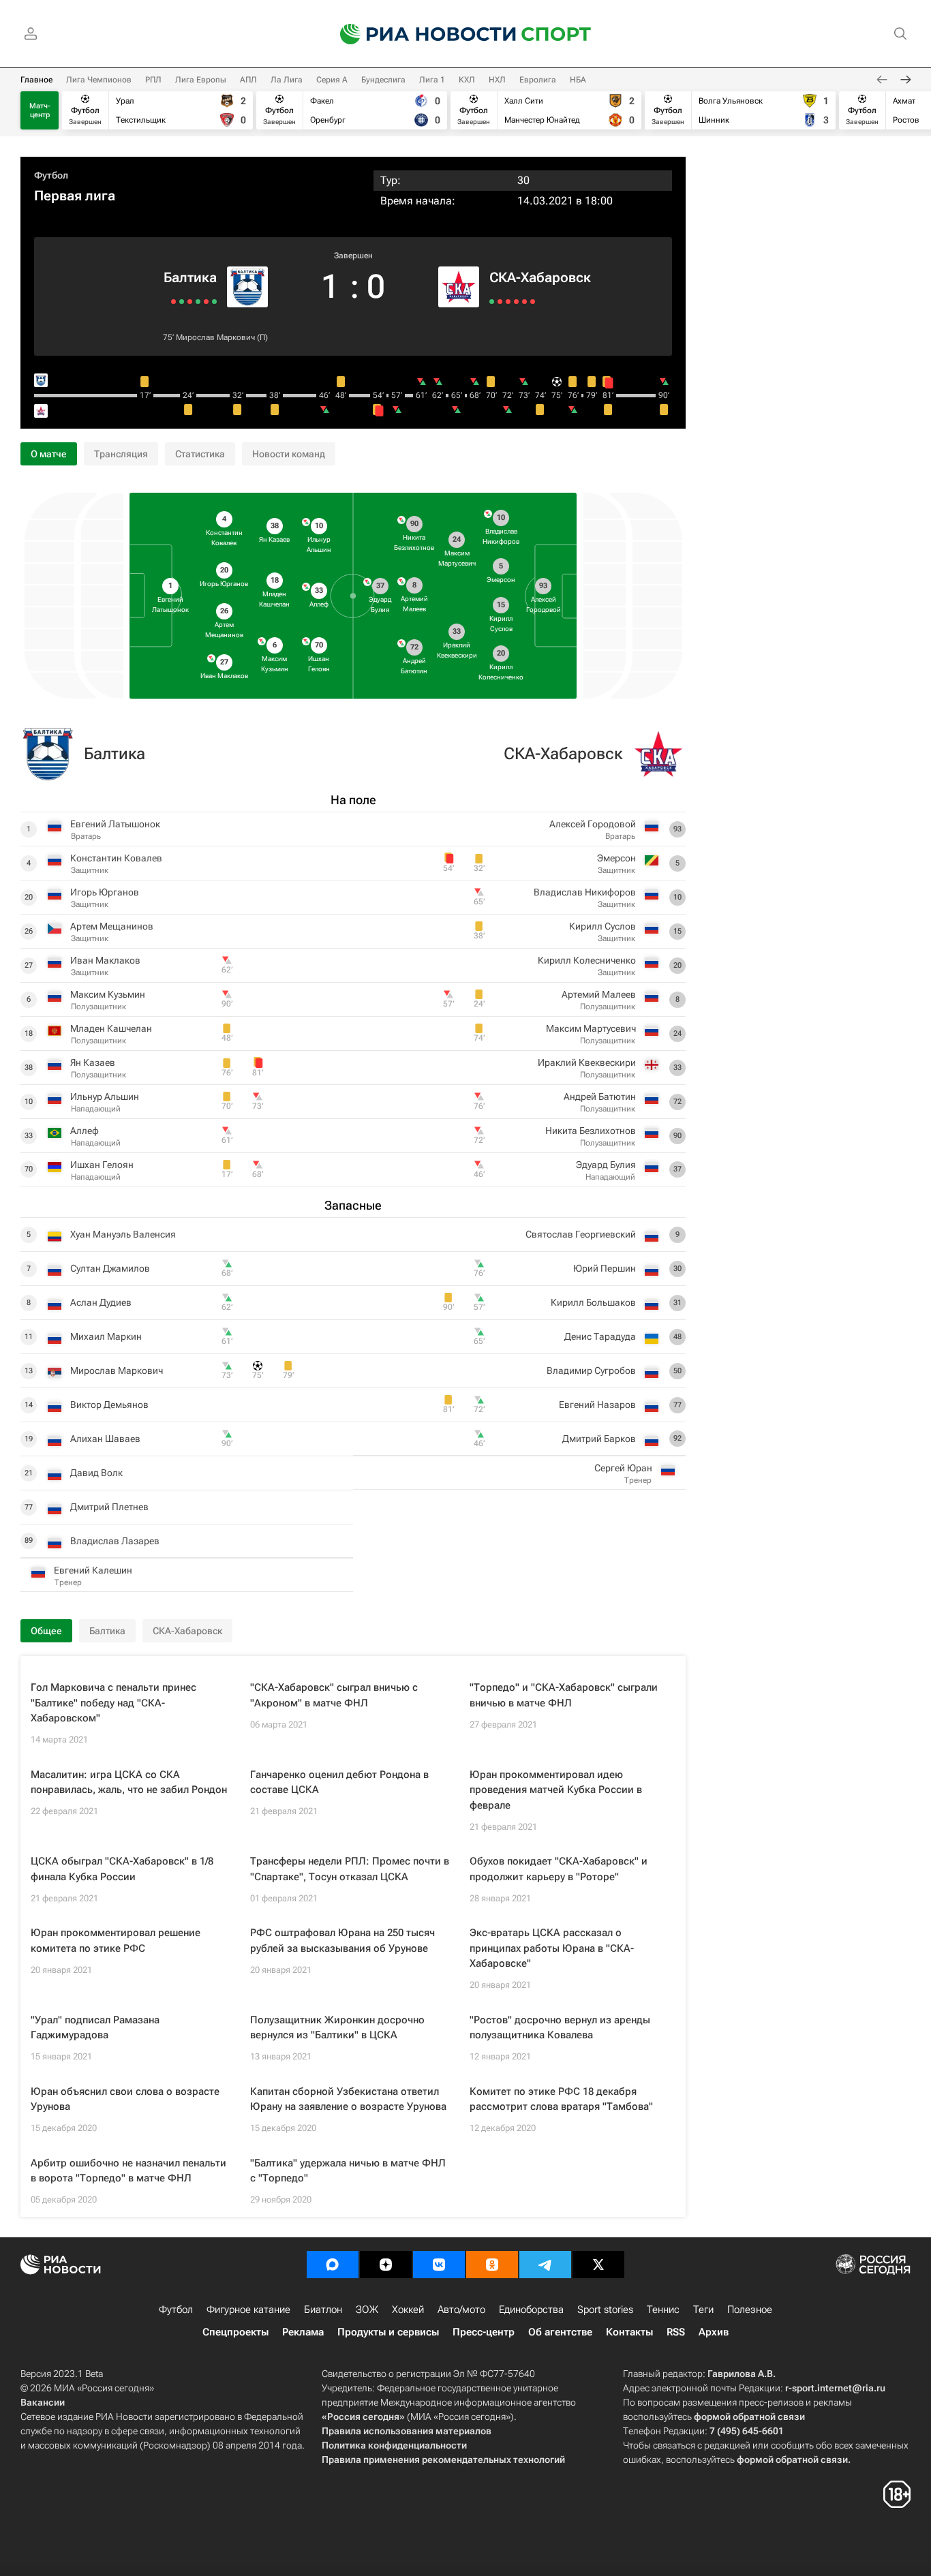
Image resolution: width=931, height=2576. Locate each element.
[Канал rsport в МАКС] (333, 2265)
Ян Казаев (93, 1062)
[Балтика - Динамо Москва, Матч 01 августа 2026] (182, 302)
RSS (676, 2332)
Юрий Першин (605, 1268)
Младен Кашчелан (111, 1028)
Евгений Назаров (597, 1405)
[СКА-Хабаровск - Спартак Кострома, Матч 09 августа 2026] (500, 302)
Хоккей (408, 2310)
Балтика (190, 277)
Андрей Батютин (600, 1097)
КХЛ (467, 80)
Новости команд (289, 454)
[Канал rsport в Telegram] (545, 2265)
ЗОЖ (367, 2310)
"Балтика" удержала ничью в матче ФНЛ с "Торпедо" (348, 2171)
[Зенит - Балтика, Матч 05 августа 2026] (190, 302)
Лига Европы (201, 80)
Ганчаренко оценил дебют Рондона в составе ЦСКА (339, 1782)
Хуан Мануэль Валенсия (123, 1234)
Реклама (303, 2332)
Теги (703, 2310)
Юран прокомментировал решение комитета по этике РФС (116, 1941)
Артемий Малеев (599, 994)
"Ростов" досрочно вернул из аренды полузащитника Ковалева (560, 2028)
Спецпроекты (235, 2332)
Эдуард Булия (606, 1165)
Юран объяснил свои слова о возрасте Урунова (125, 2099)
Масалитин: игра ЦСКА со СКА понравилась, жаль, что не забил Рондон (129, 1782)
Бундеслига (383, 80)
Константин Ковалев (116, 858)
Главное (36, 80)
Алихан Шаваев (105, 1439)
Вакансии (43, 2402)
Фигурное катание (248, 2310)
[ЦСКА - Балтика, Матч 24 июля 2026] (173, 302)
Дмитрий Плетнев (109, 1507)
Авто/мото (461, 2310)
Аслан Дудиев (101, 1302)
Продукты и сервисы (388, 2332)
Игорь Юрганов (105, 892)
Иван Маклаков (105, 960)
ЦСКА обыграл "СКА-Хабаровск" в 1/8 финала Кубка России (122, 1869)
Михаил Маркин (106, 1336)
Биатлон (323, 2310)
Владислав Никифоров (585, 892)
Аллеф (85, 1131)
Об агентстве (560, 2332)
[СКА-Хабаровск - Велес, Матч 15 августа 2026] (492, 302)
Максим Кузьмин (108, 994)
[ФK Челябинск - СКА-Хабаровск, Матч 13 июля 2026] (533, 302)
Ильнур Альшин (105, 1097)
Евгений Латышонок (115, 824)
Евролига (538, 80)
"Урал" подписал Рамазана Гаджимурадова (95, 2028)
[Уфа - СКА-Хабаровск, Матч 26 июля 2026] (516, 302)
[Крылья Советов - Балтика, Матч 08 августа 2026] (198, 302)
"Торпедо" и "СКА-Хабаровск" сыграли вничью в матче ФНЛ (564, 1695)
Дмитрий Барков (599, 1439)
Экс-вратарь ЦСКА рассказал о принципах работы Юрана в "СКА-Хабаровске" (552, 1948)
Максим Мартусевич (591, 1028)
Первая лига (75, 196)
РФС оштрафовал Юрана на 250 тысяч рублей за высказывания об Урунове (342, 1941)
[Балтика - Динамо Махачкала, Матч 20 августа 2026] (214, 302)
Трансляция (121, 454)
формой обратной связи (749, 2417)
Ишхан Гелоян (102, 1165)
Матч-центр (40, 110)
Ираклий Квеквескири (587, 1062)
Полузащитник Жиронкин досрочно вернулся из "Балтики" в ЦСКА (337, 2028)
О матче (49, 454)
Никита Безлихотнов (591, 1131)
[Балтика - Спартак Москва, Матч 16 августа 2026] (206, 302)
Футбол (51, 175)
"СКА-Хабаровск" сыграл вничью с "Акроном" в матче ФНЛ (334, 1695)
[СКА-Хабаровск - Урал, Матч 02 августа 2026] (508, 302)
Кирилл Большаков (593, 1302)
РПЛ (153, 80)
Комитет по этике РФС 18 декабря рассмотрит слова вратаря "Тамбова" (561, 2099)
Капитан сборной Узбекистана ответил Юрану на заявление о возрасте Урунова (348, 2099)
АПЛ (248, 80)
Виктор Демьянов (109, 1405)
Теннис (663, 2310)
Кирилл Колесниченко (587, 960)
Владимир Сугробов (591, 1370)
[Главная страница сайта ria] (419, 34)
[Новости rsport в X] (598, 2265)
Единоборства (531, 2310)
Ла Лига (287, 80)
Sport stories (605, 2310)
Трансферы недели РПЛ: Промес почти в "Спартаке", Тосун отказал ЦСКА (350, 1869)
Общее (46, 1631)
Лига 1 (432, 80)
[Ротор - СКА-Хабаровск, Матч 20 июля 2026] (524, 302)
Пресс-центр (484, 2332)
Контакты (629, 2332)
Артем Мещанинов (112, 926)
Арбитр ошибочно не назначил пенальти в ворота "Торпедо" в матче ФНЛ (128, 2171)
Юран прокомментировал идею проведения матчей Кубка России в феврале (556, 1790)
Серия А (332, 80)
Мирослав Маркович (215, 337)
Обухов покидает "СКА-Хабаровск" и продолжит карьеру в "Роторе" (559, 1869)
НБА (578, 80)
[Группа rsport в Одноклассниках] (492, 2265)
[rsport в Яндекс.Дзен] (386, 2265)
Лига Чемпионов (99, 80)
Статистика (200, 454)
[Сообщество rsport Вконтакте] (439, 2265)
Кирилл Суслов (602, 926)
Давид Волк (96, 1473)
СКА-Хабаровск (540, 277)
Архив (714, 2332)
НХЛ (497, 80)
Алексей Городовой (593, 824)
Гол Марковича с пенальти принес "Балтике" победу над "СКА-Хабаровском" (113, 1703)
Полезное (750, 2310)
